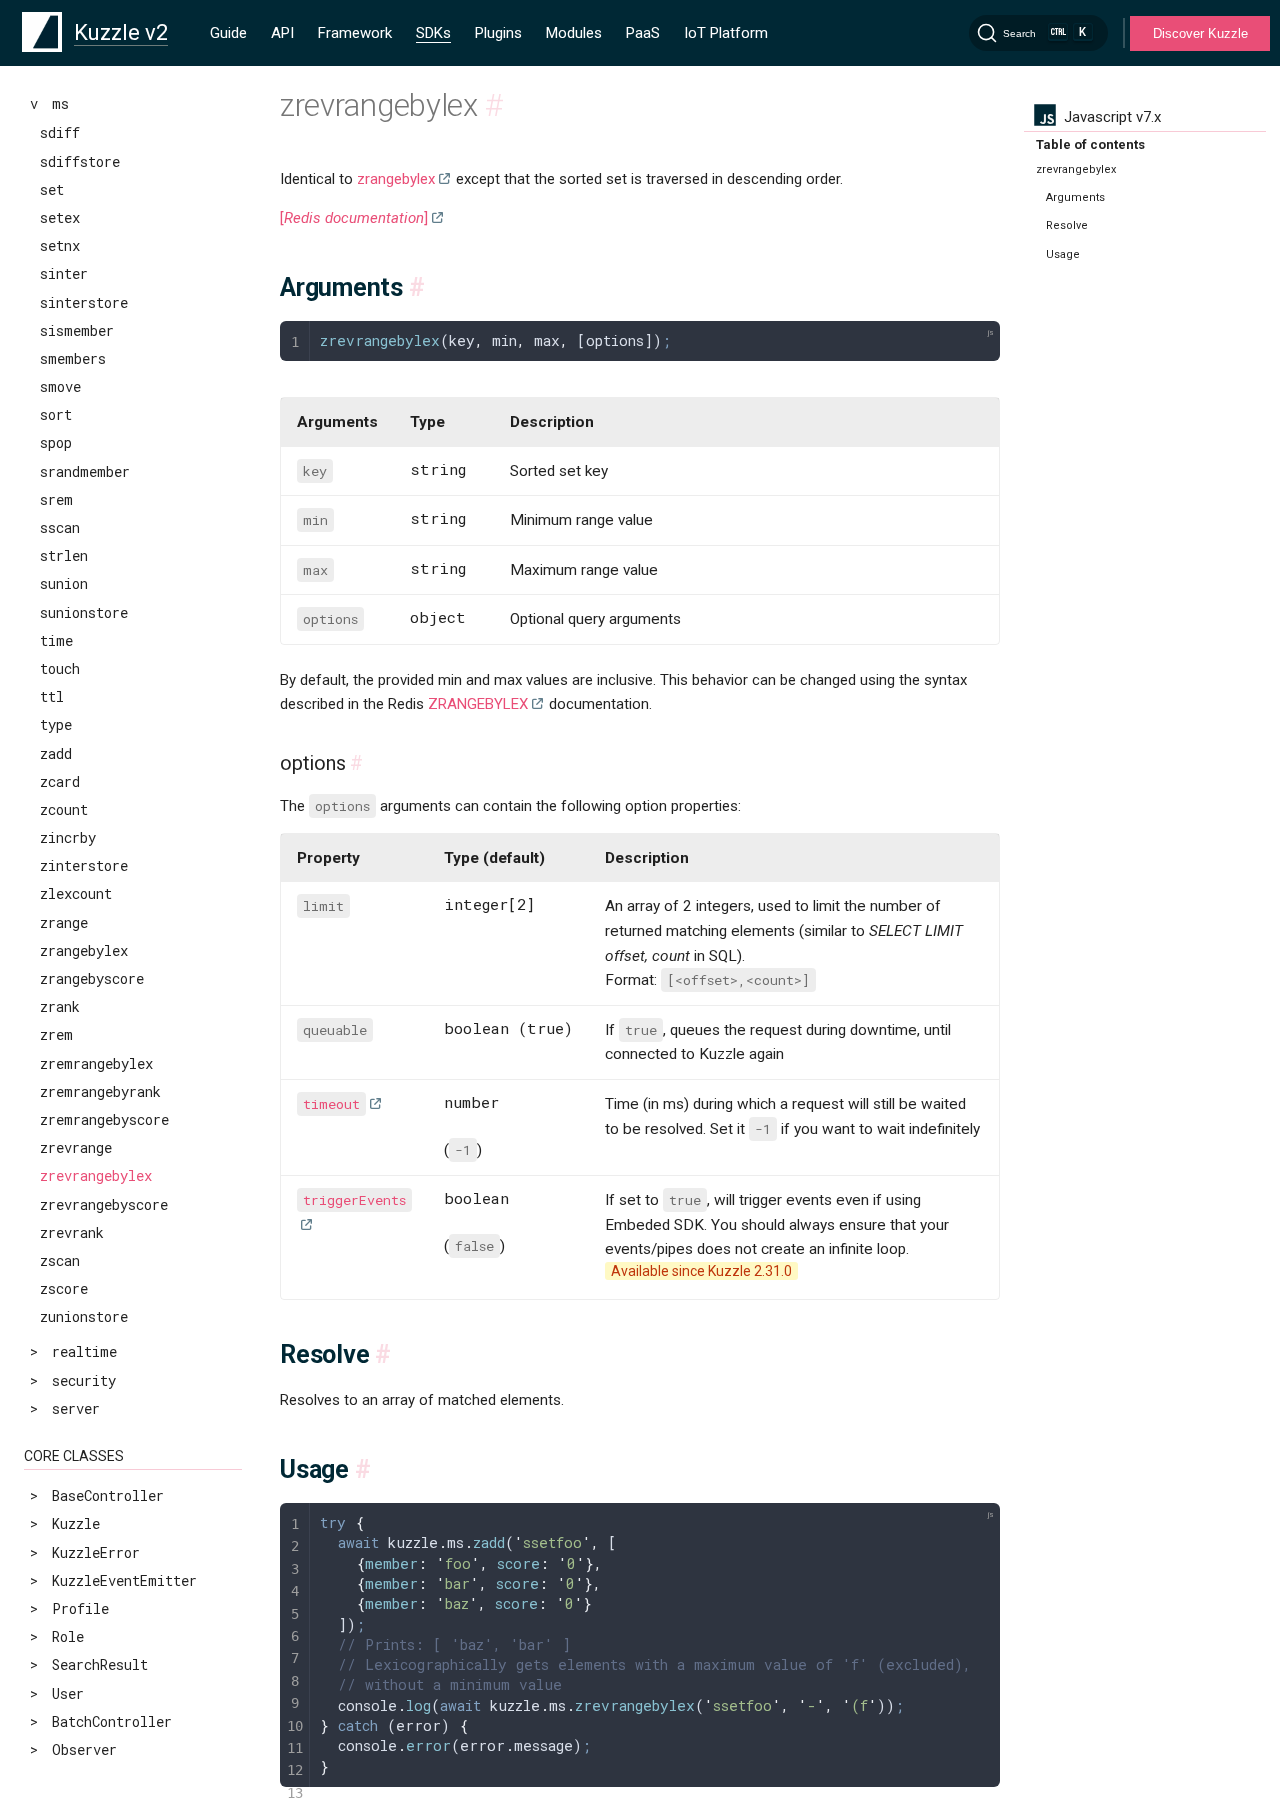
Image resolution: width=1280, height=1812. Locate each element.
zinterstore (84, 865)
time (56, 640)
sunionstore (84, 612)
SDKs (433, 33)
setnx (60, 245)
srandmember (85, 471)
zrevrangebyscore (104, 1204)
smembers (73, 358)
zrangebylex (84, 950)
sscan (60, 527)
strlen (64, 555)
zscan (60, 1260)
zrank (60, 1006)
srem (56, 499)
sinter (64, 273)
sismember (77, 330)
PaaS (643, 33)
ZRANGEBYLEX (478, 704)
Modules (574, 33)
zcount (64, 809)
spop (56, 442)
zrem (56, 1034)
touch (60, 668)
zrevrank (72, 1232)
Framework (355, 33)
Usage (1063, 254)
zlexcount (76, 893)
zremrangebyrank (100, 1091)
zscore (64, 1288)
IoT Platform (726, 33)
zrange (64, 922)
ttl (52, 696)
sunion (64, 583)
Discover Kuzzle (1200, 33)
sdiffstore (80, 161)
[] (354, 218)
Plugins (498, 33)
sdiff (60, 132)
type (56, 724)
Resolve (1067, 225)
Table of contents (1090, 144)
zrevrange (76, 1147)
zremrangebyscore (104, 1119)
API (282, 33)
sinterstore (84, 302)
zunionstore (84, 1316)
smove (60, 386)
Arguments (1075, 197)
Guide (228, 33)
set (52, 189)
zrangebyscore (92, 978)
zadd (56, 753)
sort (56, 414)
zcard (60, 781)
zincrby (68, 837)
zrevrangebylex (96, 1175)
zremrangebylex (96, 1063)
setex (60, 217)
